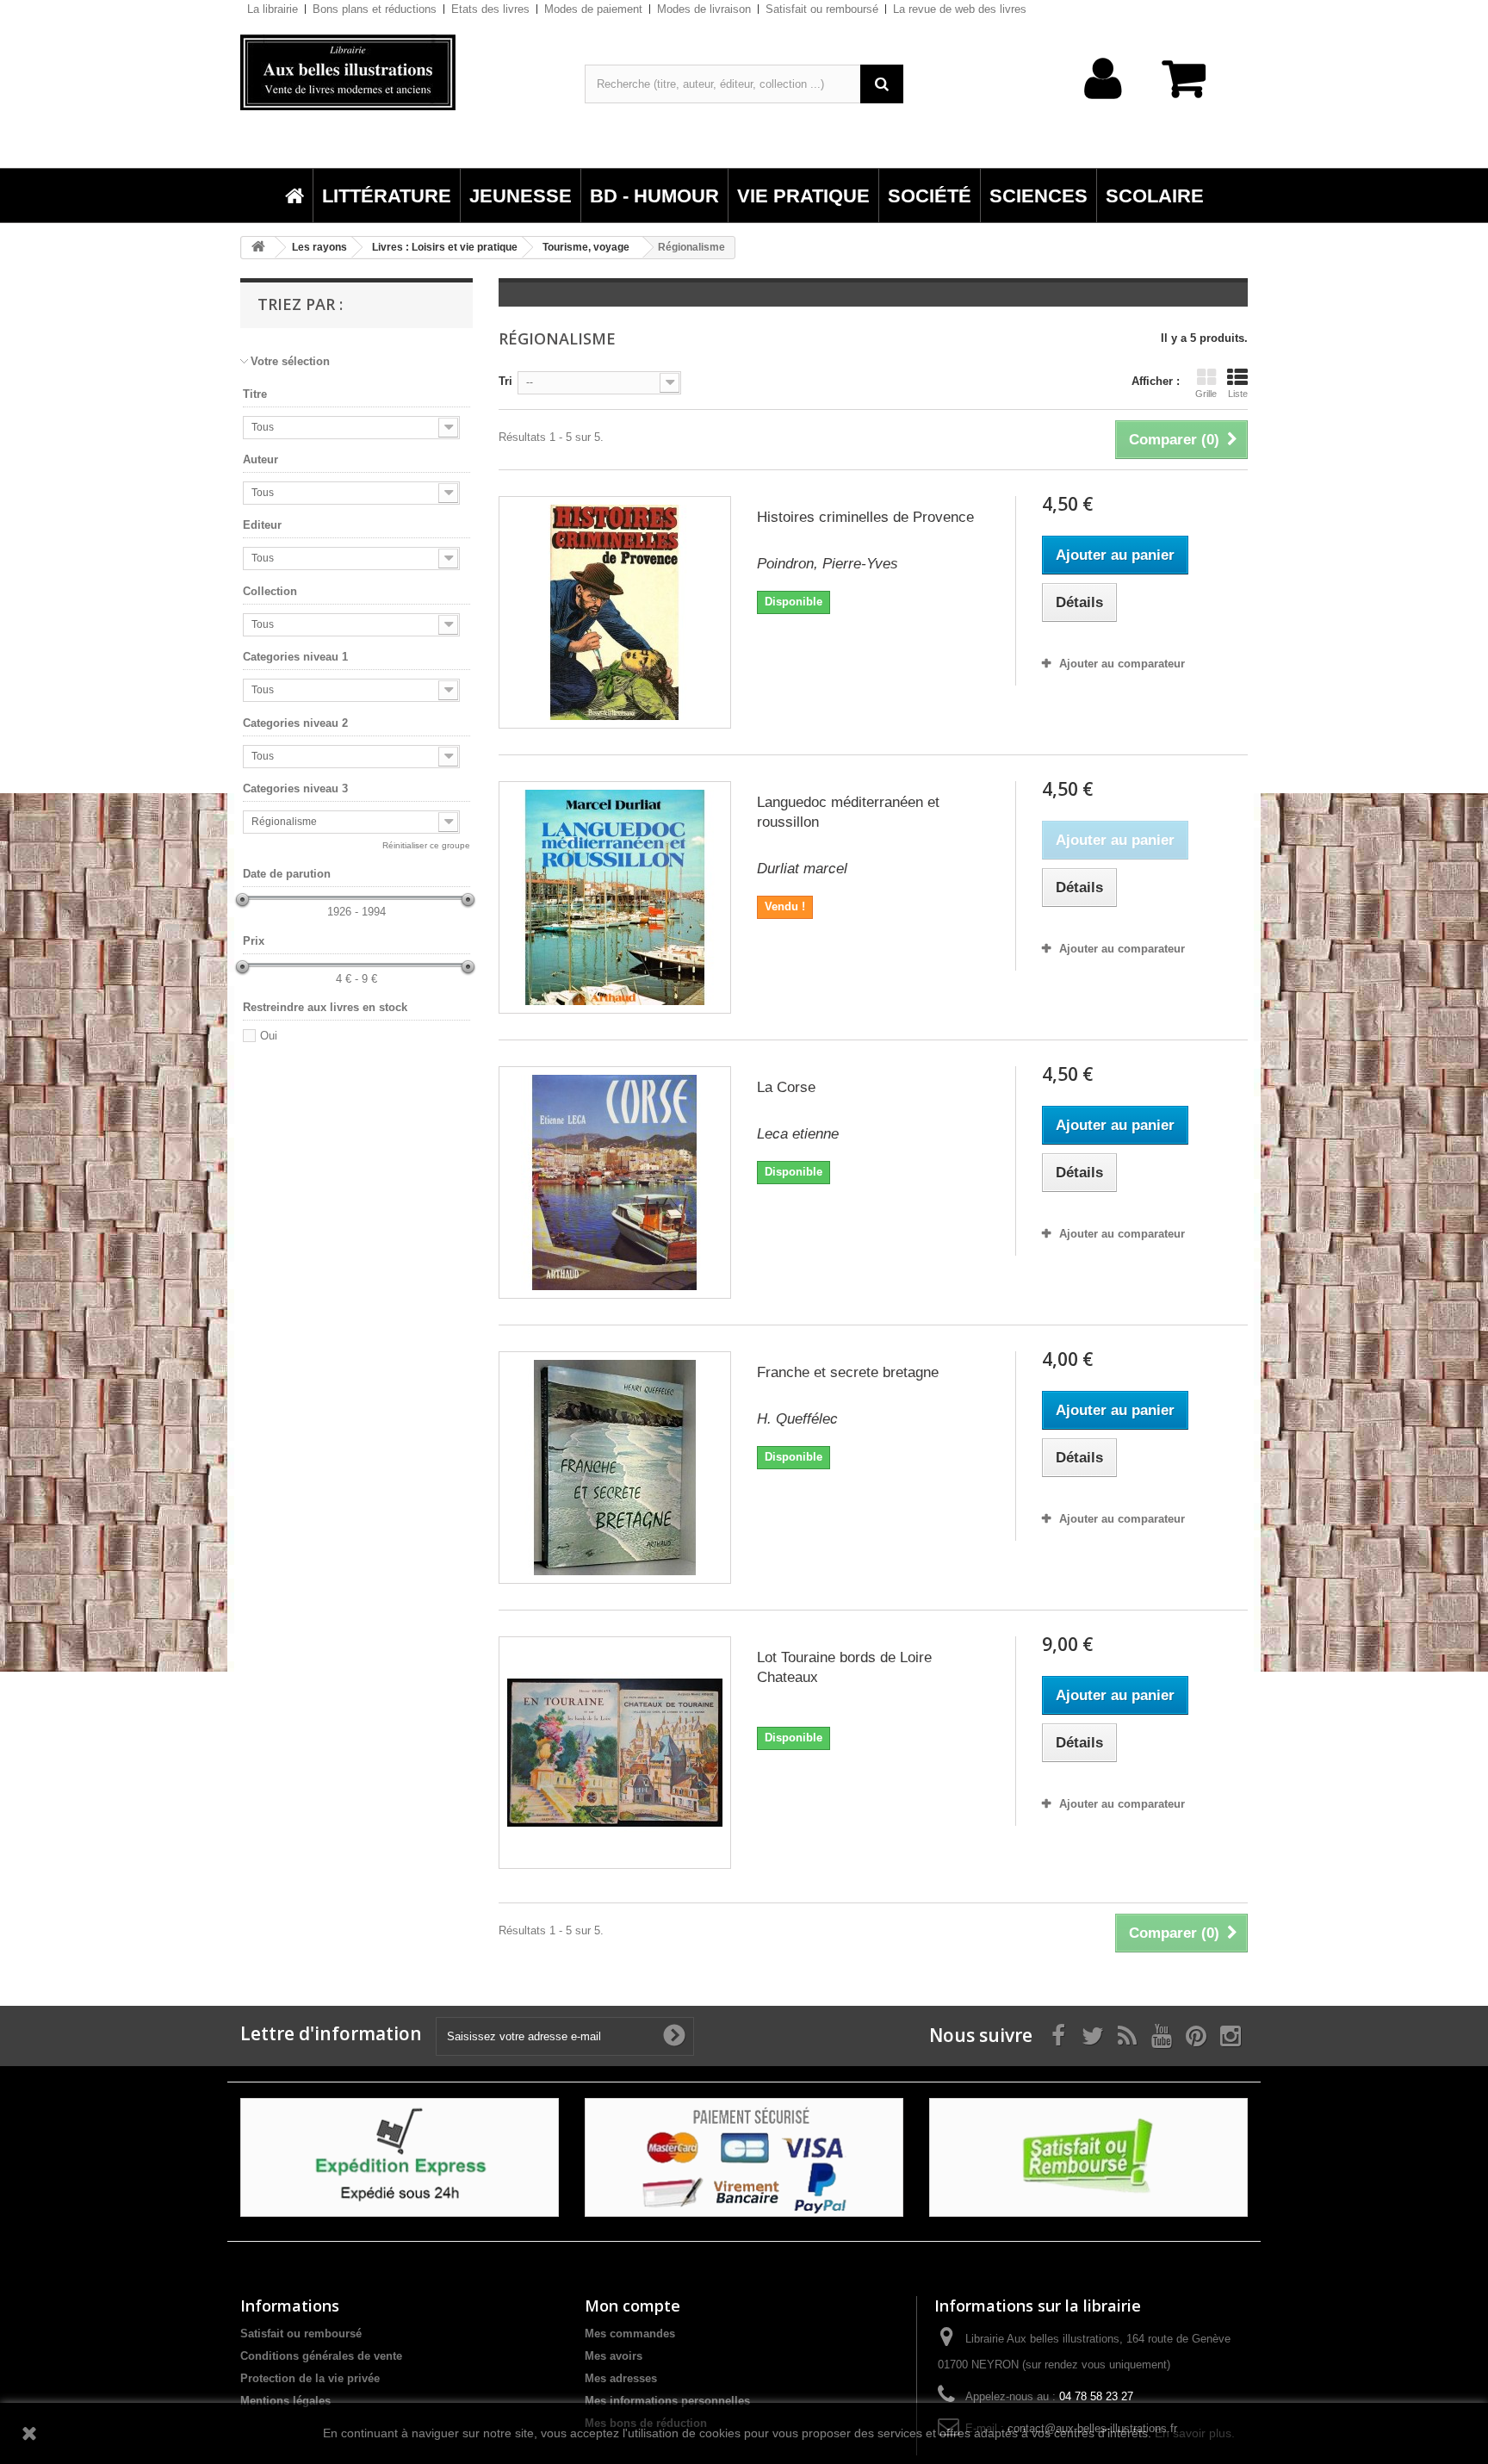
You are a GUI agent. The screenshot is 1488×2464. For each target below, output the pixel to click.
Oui (269, 1036)
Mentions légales (285, 2401)
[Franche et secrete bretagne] (615, 1468)
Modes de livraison (704, 9)
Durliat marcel (802, 869)
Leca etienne (798, 1134)
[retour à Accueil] (258, 248)
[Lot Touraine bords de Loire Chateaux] (615, 1753)
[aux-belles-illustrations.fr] (400, 72)
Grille (1206, 394)
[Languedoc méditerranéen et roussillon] (615, 897)
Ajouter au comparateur (1122, 664)
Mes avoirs (614, 2356)
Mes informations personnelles (667, 2401)
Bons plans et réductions (375, 9)
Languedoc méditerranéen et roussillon (848, 812)
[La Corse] (615, 1182)
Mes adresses (621, 2378)
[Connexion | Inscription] (1104, 106)
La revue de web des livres (960, 9)
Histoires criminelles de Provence (865, 517)
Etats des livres (490, 9)
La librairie (273, 9)
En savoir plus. (1195, 2433)
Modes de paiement (593, 9)
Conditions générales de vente (321, 2356)
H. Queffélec (797, 1419)
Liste (1238, 394)
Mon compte (632, 2306)
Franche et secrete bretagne (848, 1372)
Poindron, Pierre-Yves (828, 564)
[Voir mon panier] (1192, 87)
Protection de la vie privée (310, 2378)
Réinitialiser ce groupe (426, 845)
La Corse (786, 1087)
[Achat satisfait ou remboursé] (1088, 2156)
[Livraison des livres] (400, 2156)
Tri (505, 381)
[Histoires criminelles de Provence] (615, 612)
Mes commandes (630, 2334)
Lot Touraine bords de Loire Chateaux (844, 1667)
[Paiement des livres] (744, 2156)
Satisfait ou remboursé (822, 9)
